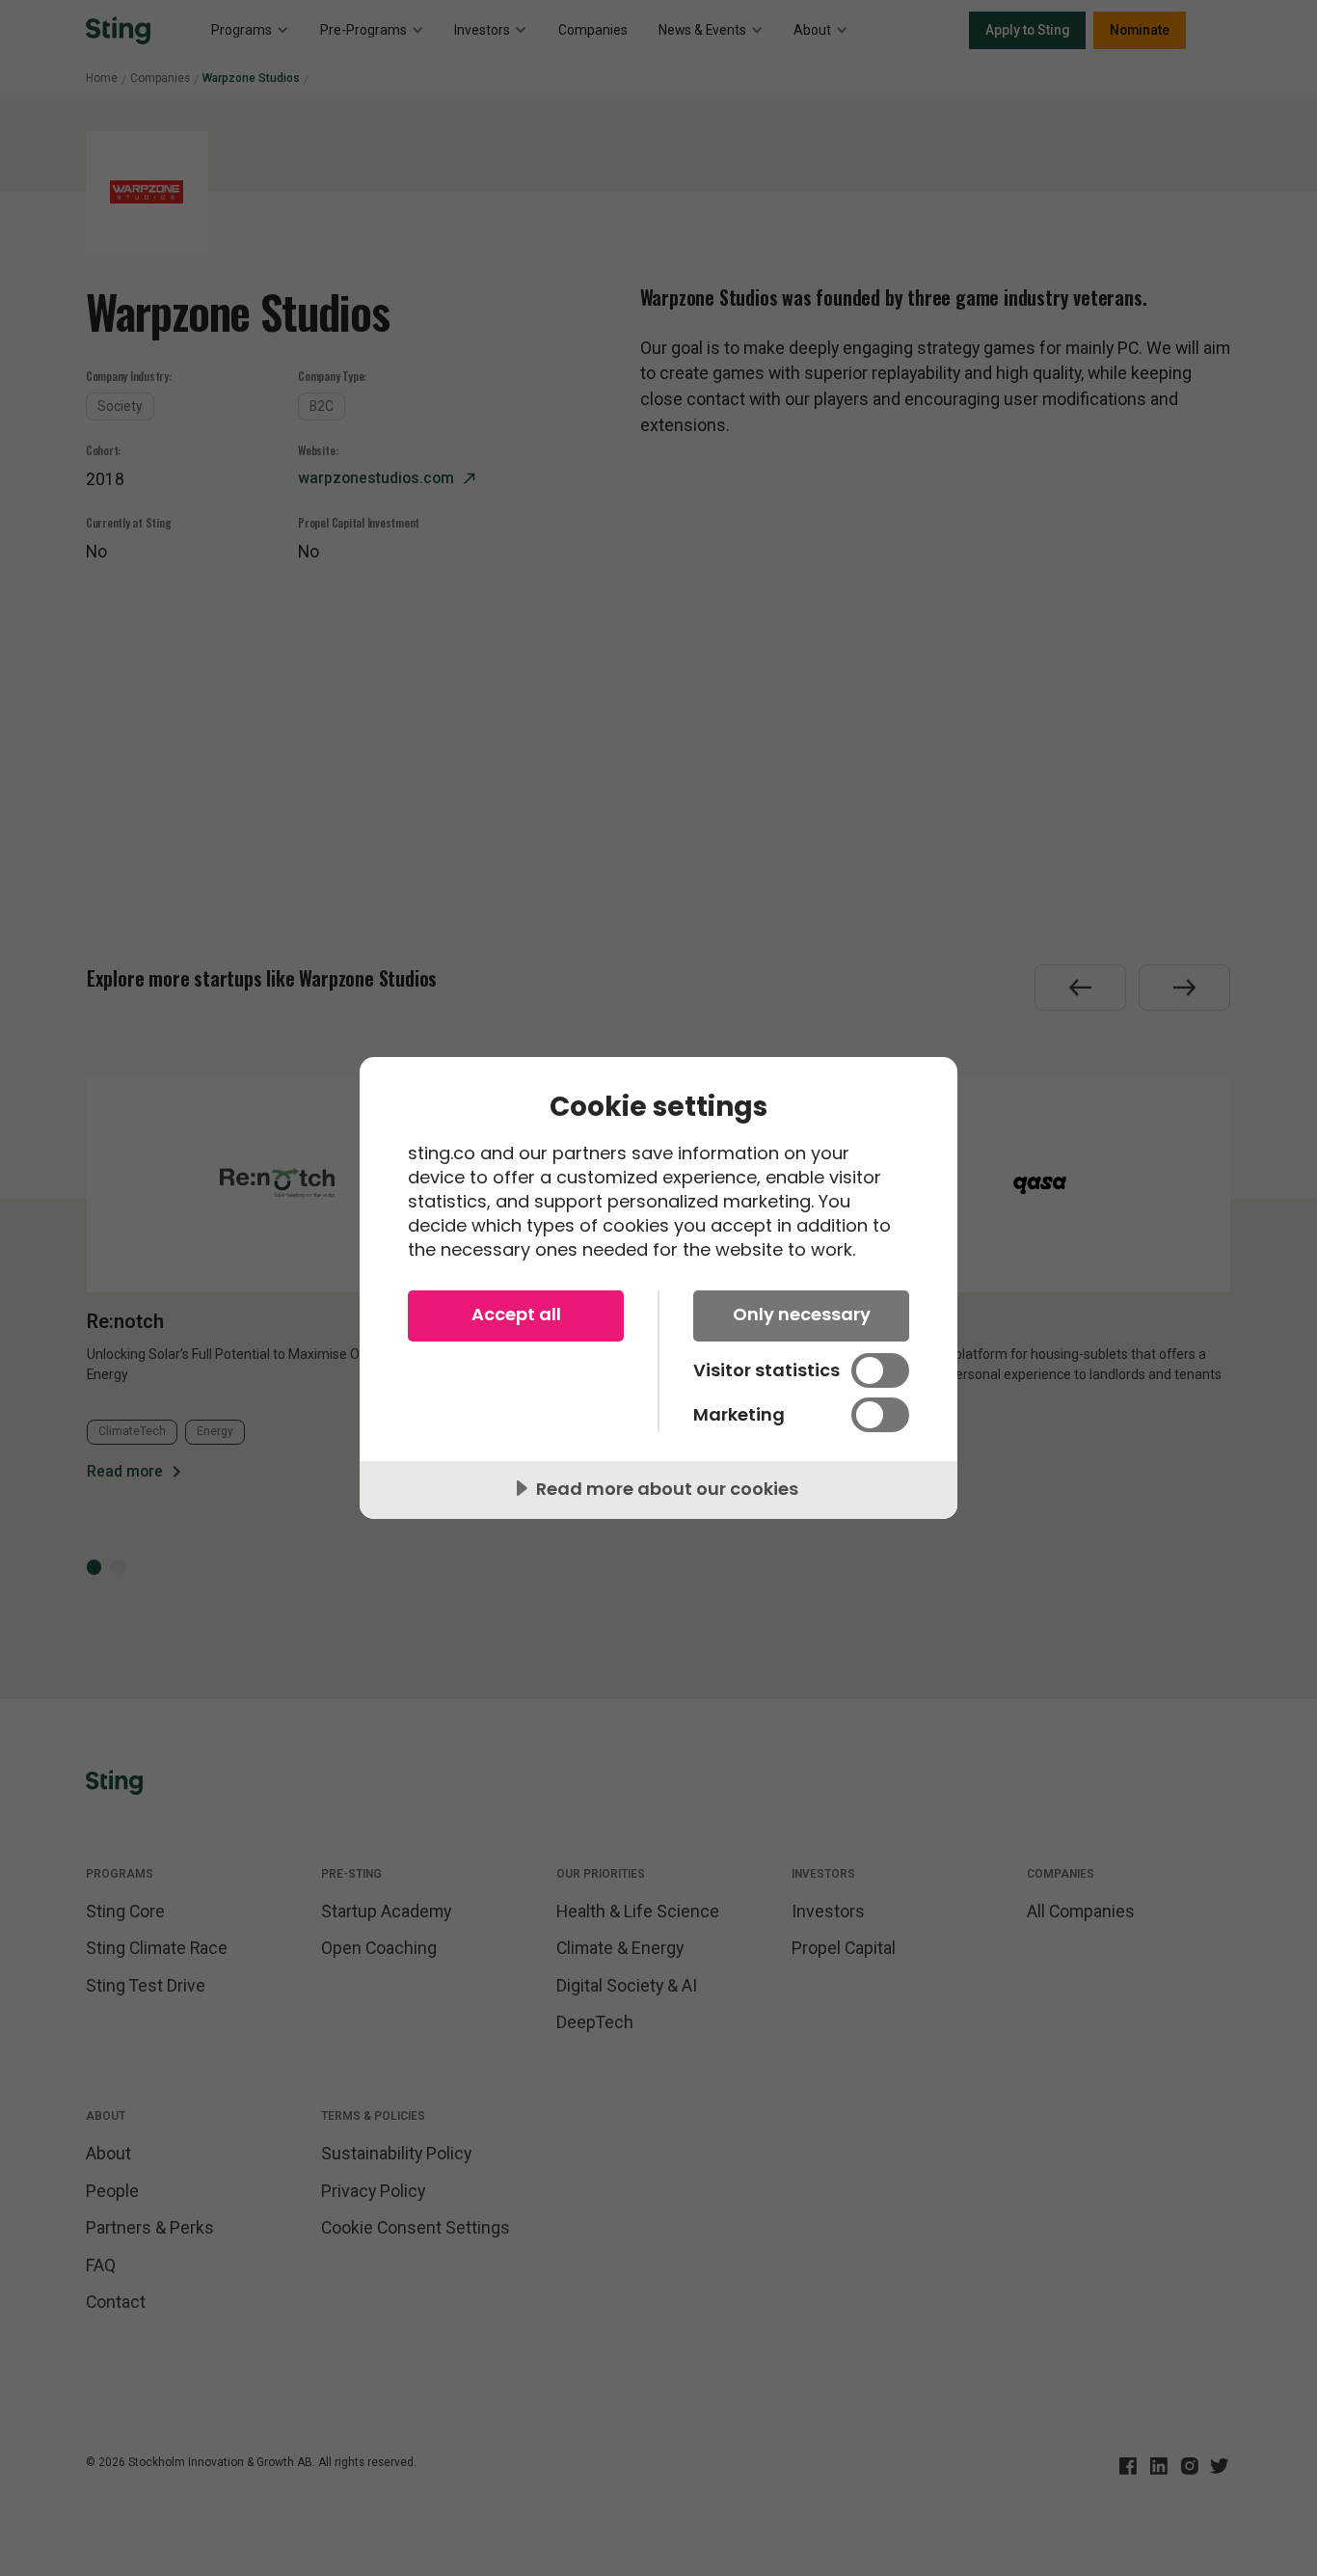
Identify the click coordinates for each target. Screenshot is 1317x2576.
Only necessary (802, 1314)
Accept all (516, 1314)
